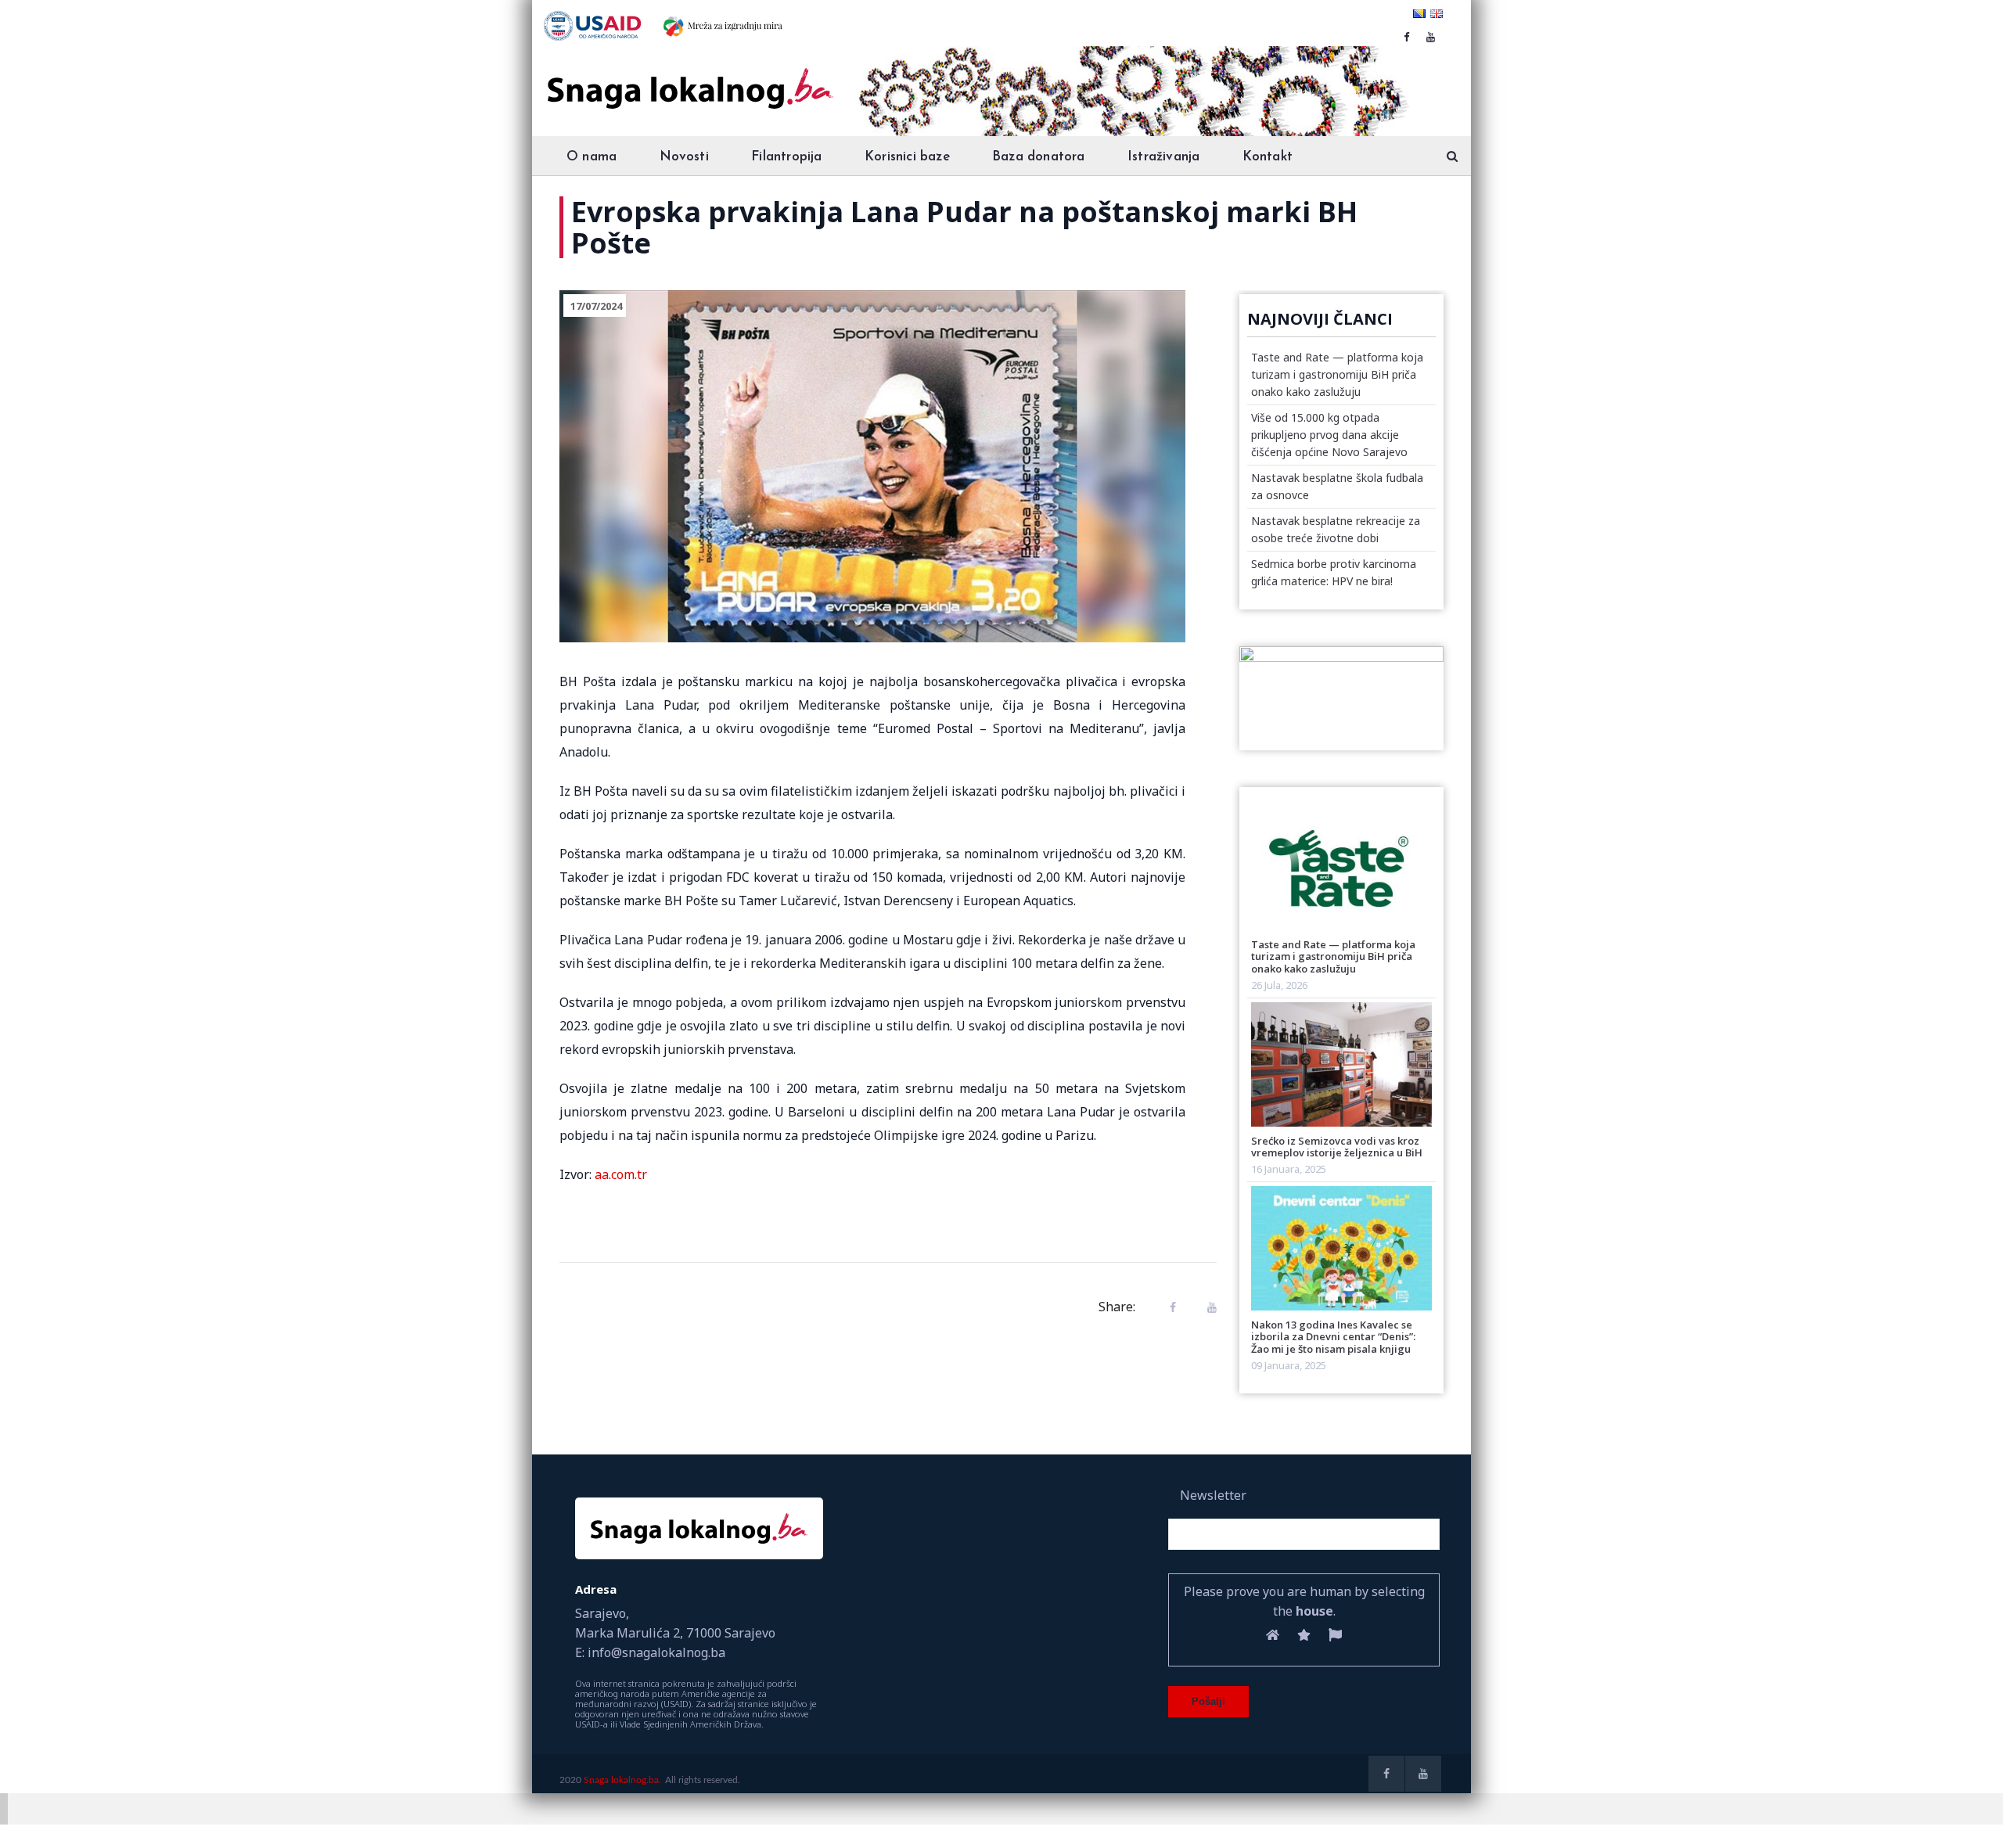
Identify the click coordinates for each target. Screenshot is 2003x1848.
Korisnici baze (907, 157)
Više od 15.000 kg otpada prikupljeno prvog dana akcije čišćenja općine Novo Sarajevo (1329, 435)
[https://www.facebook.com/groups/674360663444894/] (1406, 37)
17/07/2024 (596, 306)
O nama (592, 157)
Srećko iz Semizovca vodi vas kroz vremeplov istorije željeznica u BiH (1337, 1147)
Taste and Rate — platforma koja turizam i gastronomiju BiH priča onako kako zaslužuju (1337, 374)
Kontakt (1268, 157)
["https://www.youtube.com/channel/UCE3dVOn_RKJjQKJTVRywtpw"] (1431, 37)
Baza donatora (1039, 157)
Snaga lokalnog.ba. (622, 1780)
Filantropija (786, 157)
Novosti (684, 157)
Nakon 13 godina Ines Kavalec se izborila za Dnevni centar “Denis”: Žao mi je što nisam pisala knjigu (1333, 1337)
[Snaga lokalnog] (689, 77)
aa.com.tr (621, 1174)
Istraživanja (1163, 157)
